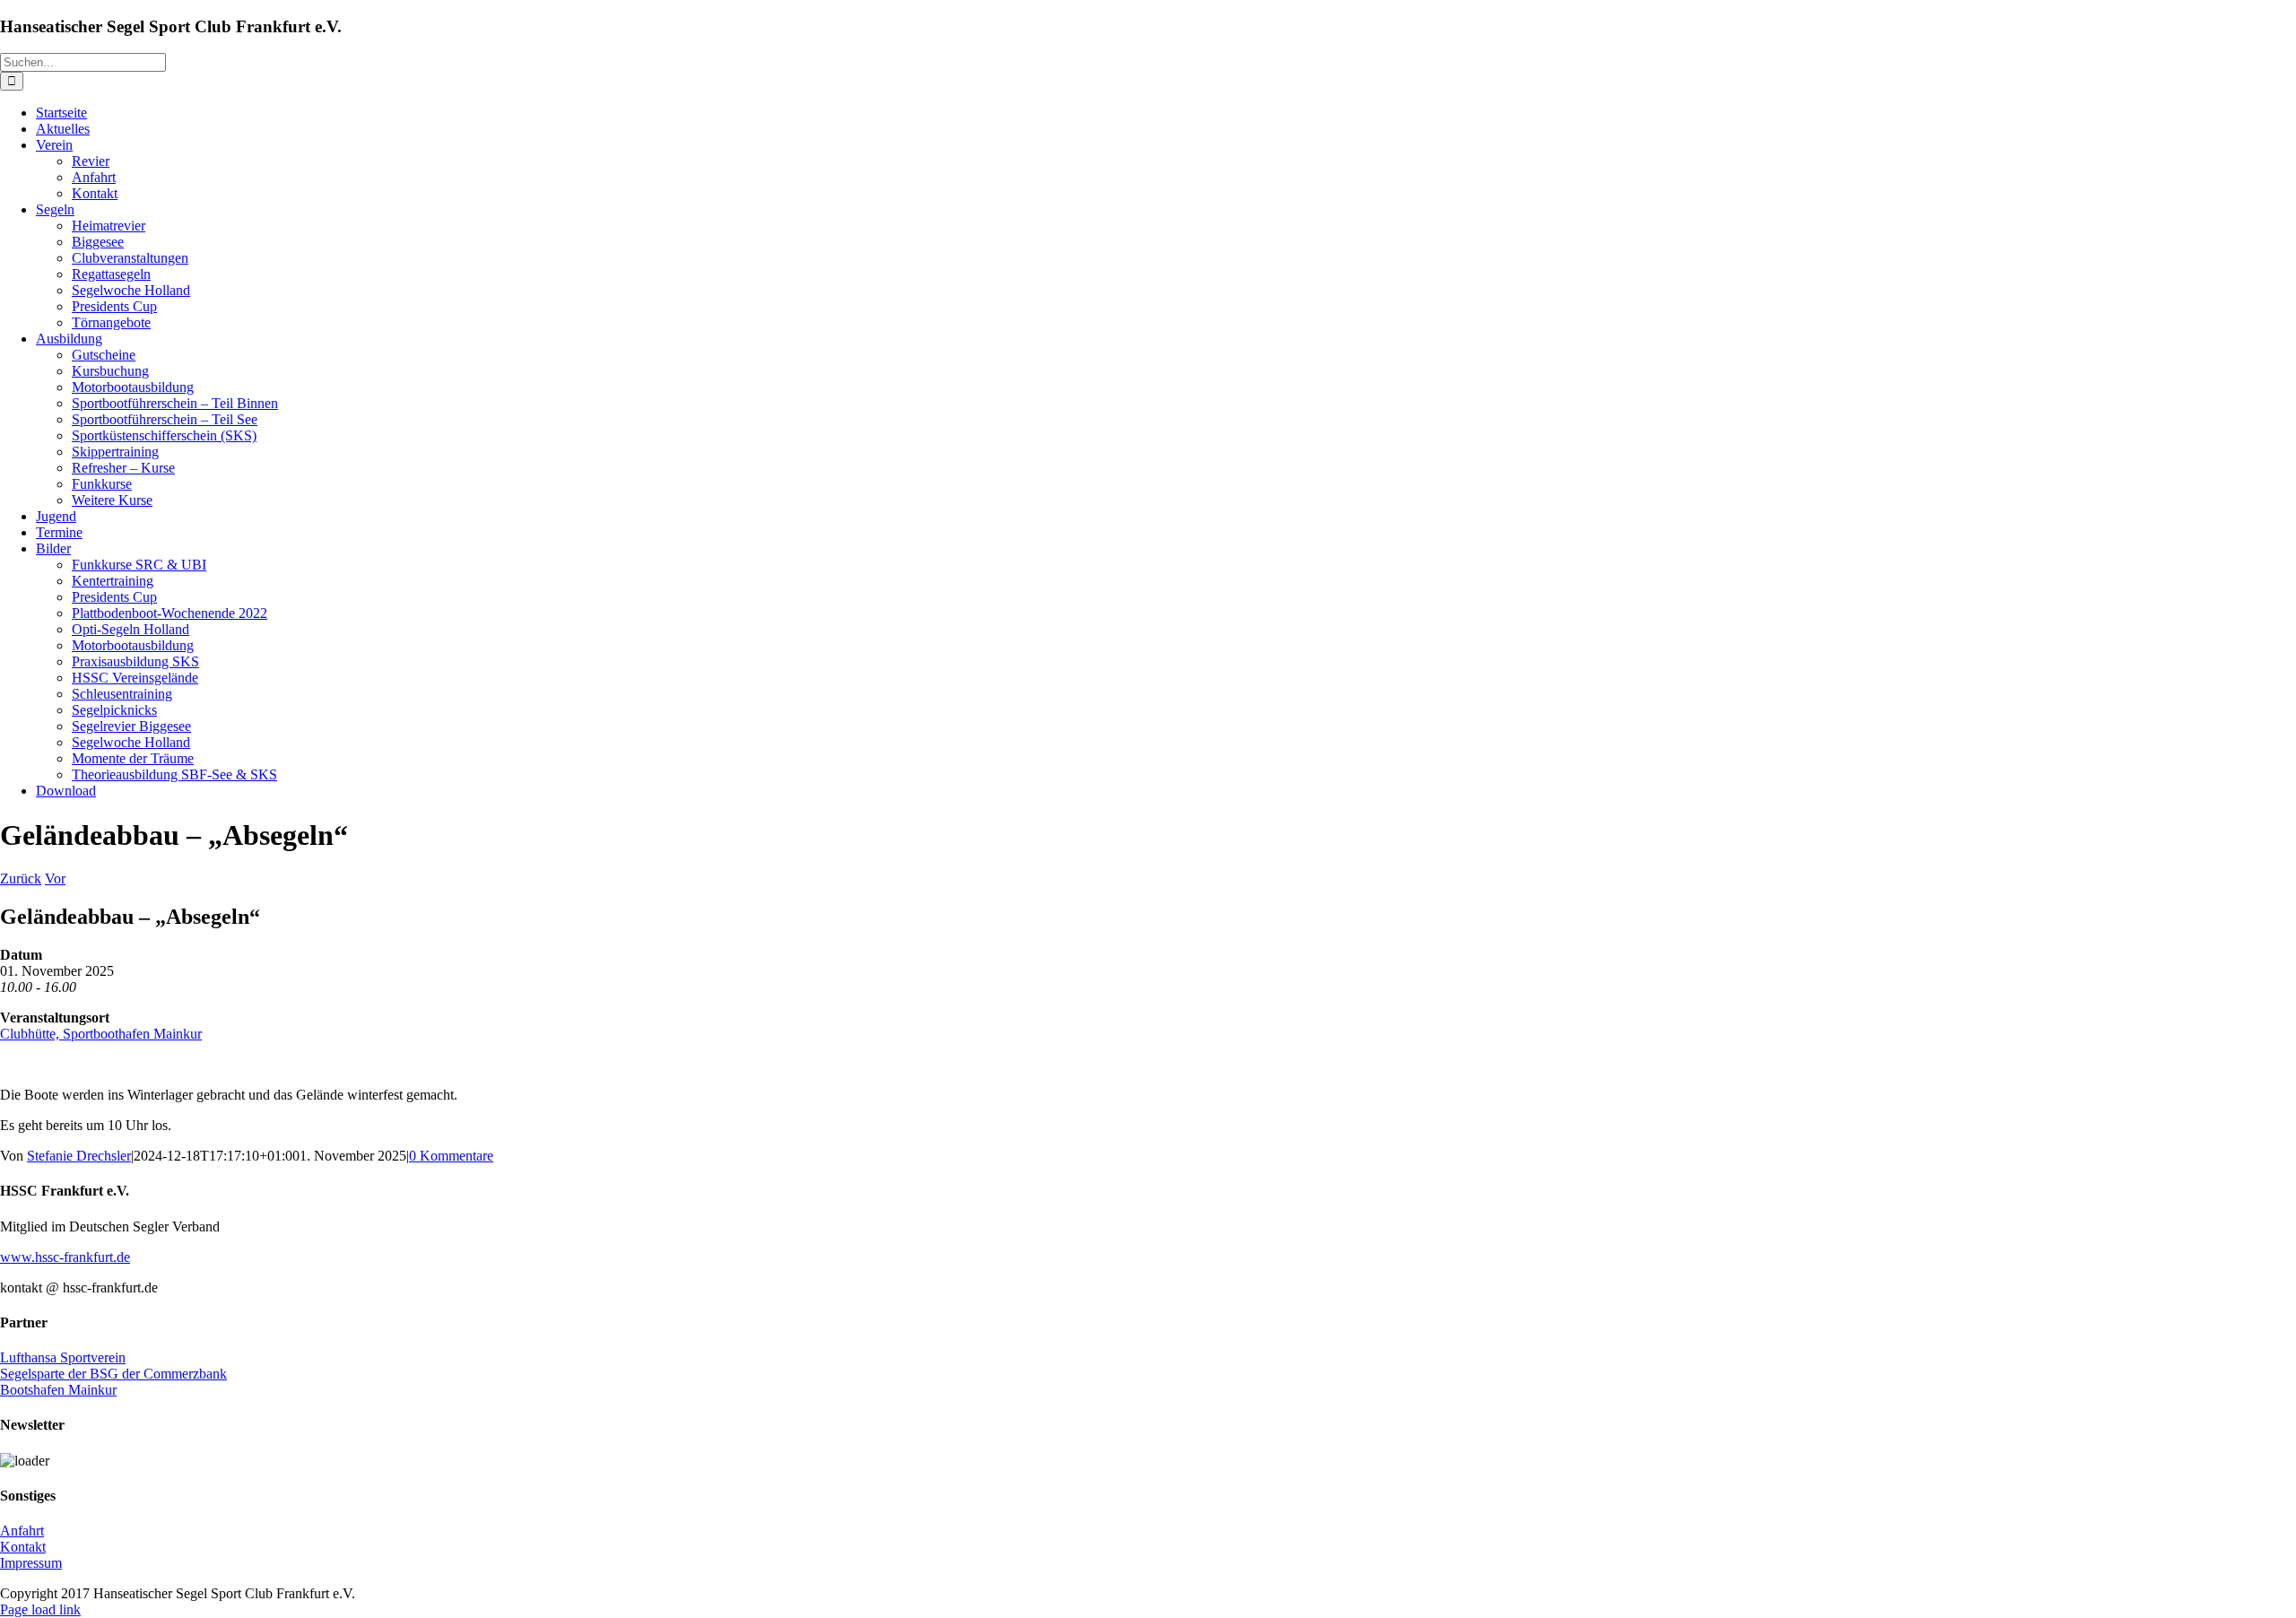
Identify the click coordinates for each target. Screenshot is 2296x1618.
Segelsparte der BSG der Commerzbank (113, 1374)
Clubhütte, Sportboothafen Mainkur (101, 1034)
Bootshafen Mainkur (58, 1390)
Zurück (21, 879)
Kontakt (23, 1547)
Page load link (40, 1609)
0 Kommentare (451, 1156)
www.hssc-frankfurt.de (65, 1257)
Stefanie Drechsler (79, 1156)
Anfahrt (22, 1531)
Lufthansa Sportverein (63, 1357)
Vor (55, 879)
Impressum (31, 1563)
